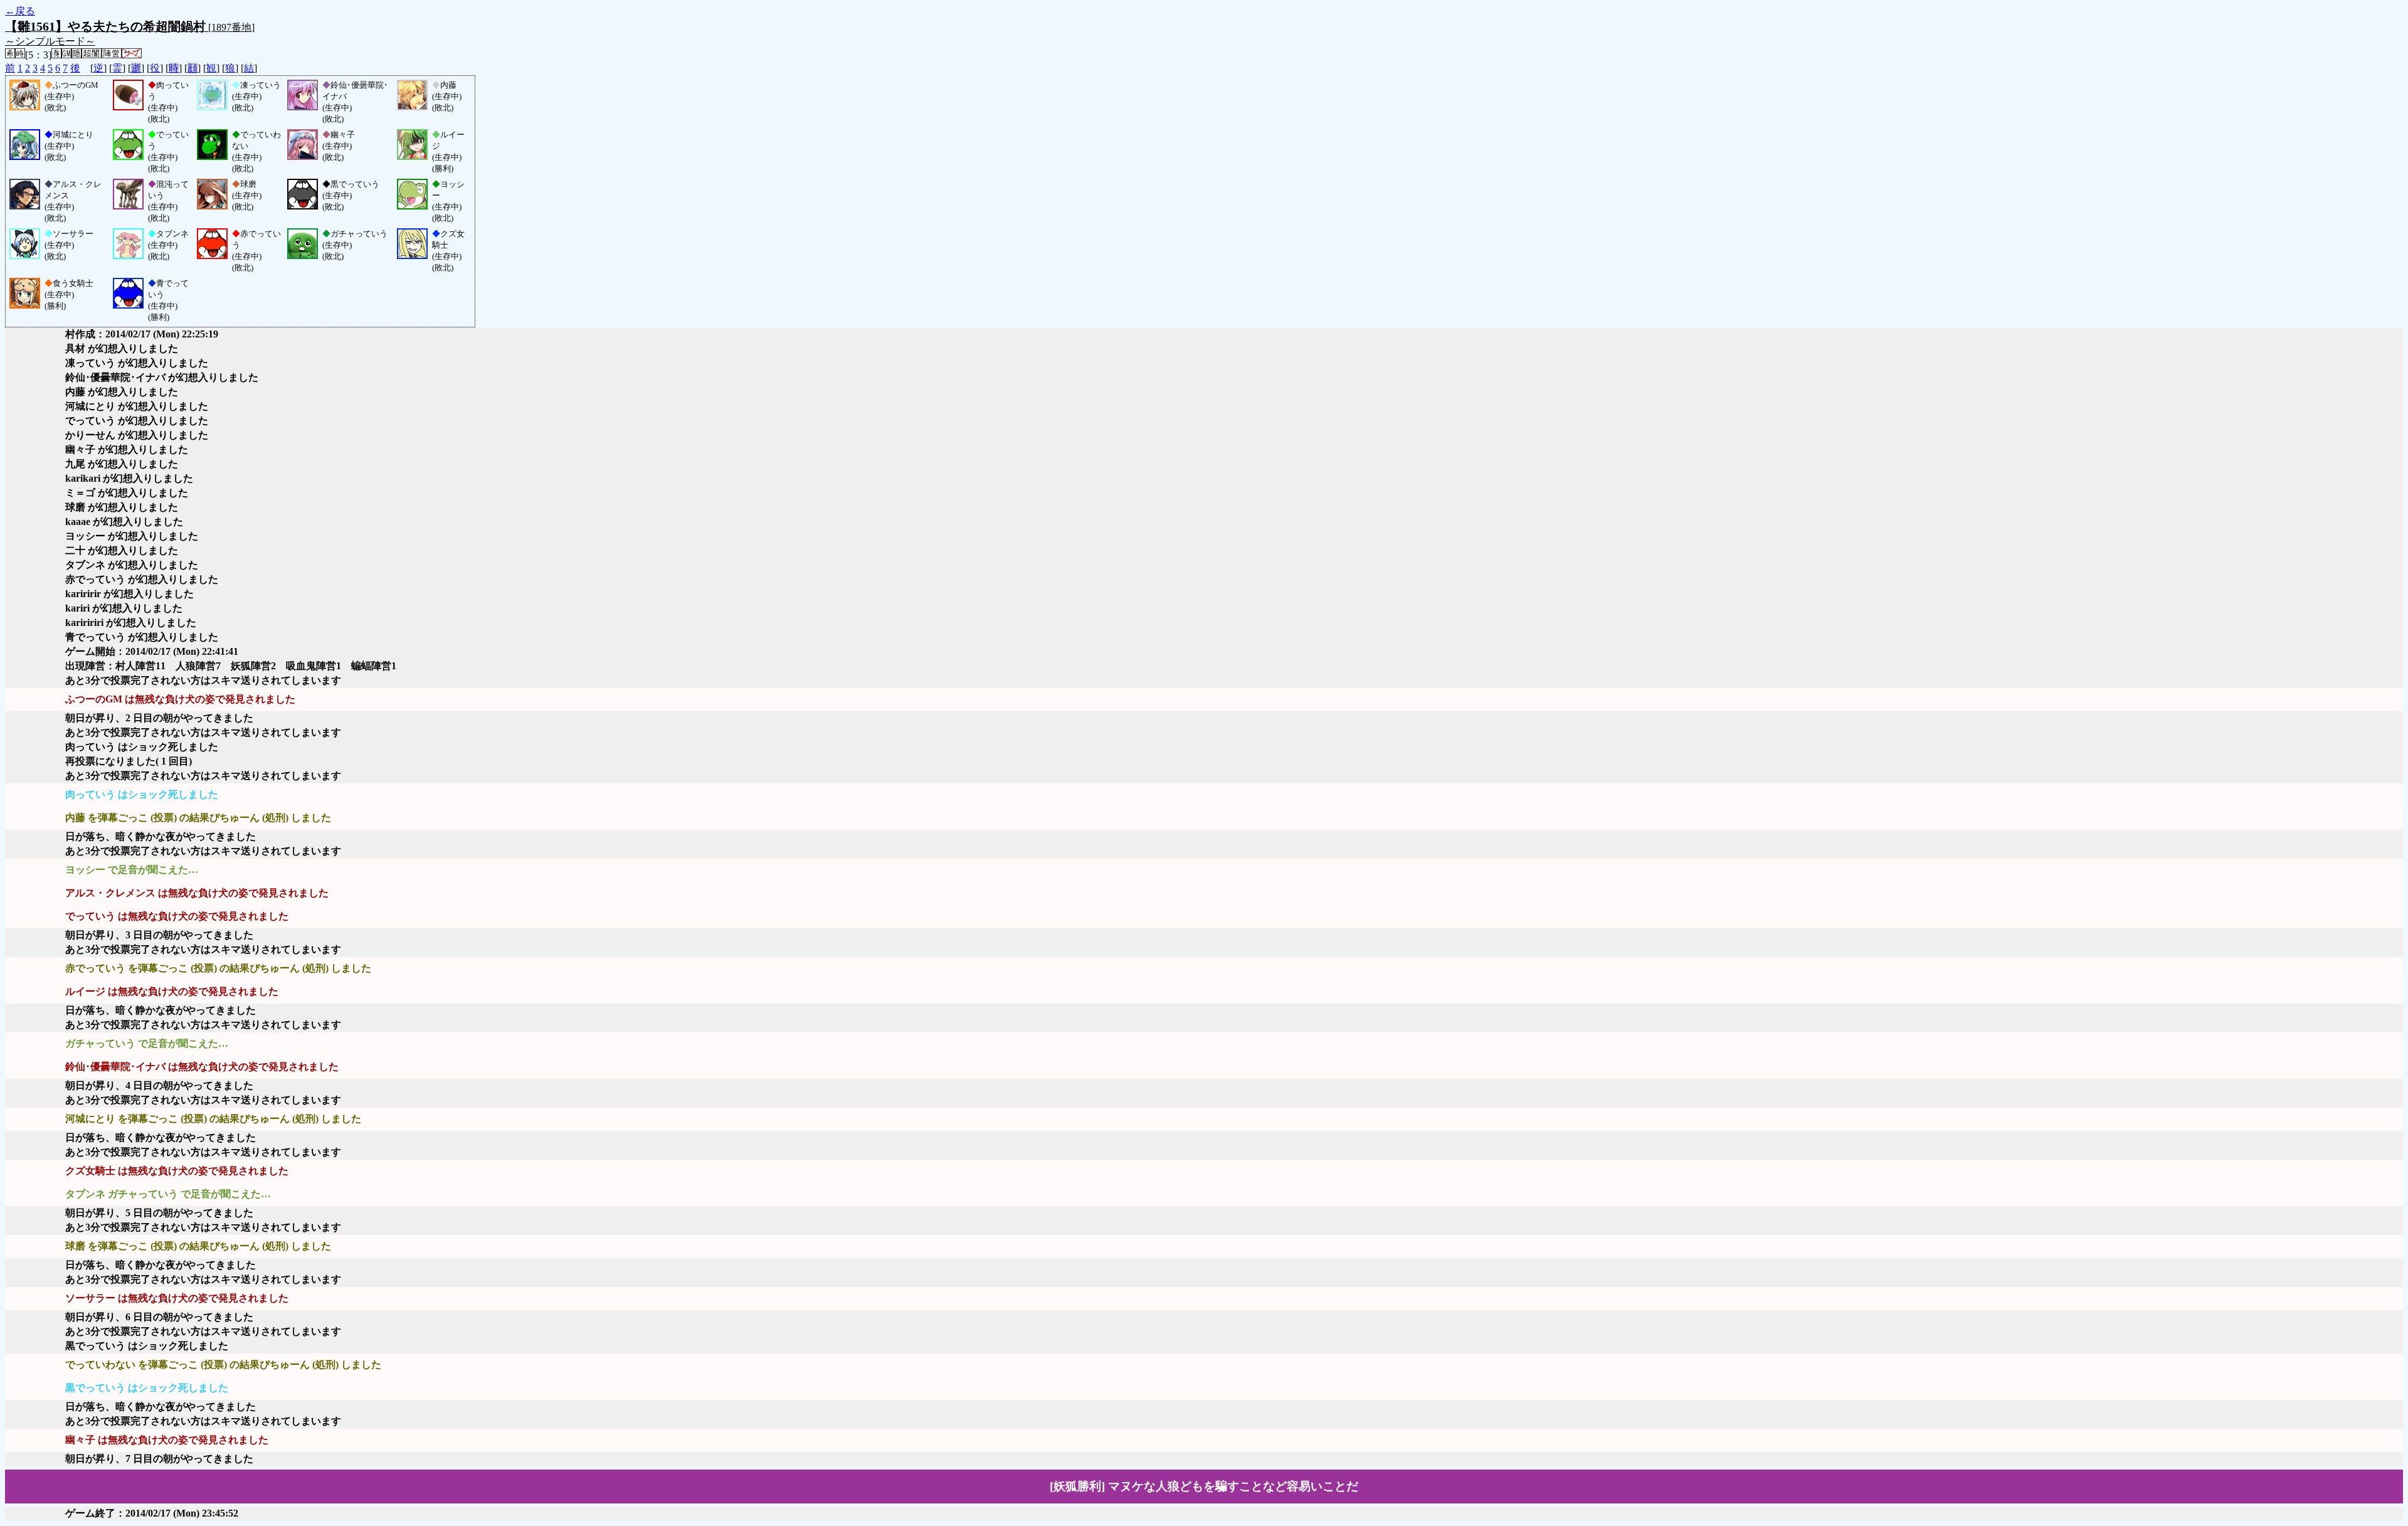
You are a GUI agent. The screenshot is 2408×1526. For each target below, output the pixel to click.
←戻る (20, 11)
